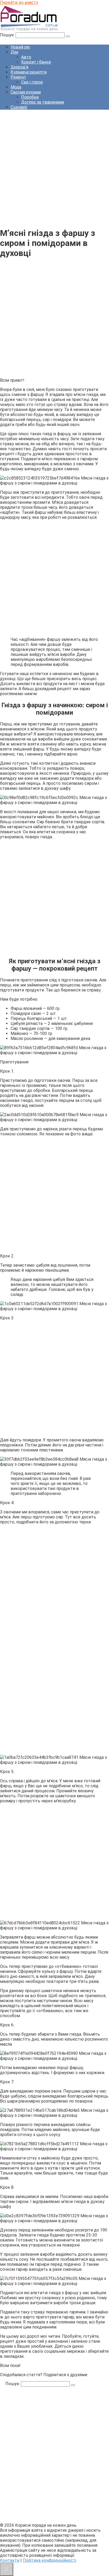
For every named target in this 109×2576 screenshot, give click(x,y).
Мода (16, 87)
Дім (14, 52)
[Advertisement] (54, 168)
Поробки (30, 97)
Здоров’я (19, 67)
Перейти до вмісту (19, 3)
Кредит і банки (36, 62)
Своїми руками (26, 92)
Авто (26, 57)
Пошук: (8, 35)
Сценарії (19, 107)
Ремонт (18, 77)
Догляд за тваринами (43, 102)
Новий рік (20, 47)
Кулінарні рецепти (29, 72)
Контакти (10, 2560)
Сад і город (32, 82)
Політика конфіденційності (49, 2560)
